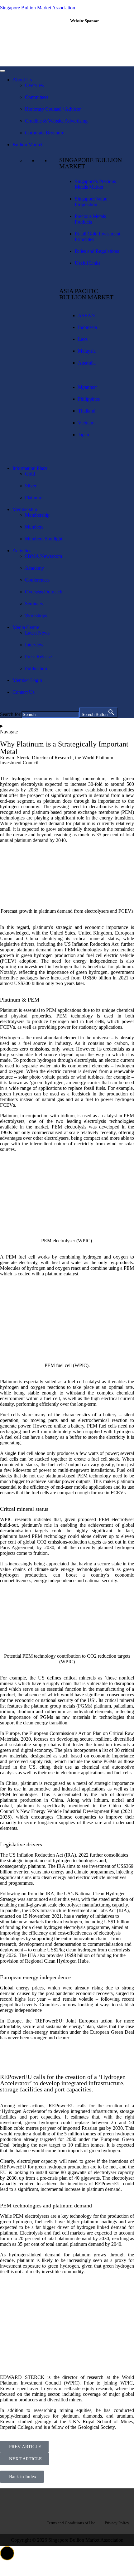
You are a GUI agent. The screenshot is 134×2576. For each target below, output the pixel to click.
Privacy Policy (117, 2523)
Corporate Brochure (45, 133)
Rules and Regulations (97, 251)
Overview (35, 85)
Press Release (38, 657)
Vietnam (86, 423)
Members (34, 527)
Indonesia (87, 327)
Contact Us (24, 692)
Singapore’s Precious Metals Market (95, 184)
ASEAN (86, 315)
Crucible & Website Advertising (56, 121)
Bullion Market (27, 145)
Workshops (36, 615)
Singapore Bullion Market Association (38, 8)
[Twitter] (87, 2502)
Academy (34, 568)
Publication (36, 668)
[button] (7, 2553)
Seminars (34, 604)
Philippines (89, 399)
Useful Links (88, 263)
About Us (22, 80)
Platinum (34, 498)
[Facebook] (47, 2502)
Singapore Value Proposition (91, 202)
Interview (34, 645)
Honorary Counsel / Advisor (53, 109)
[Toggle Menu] (2, 71)
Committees (37, 97)
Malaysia (87, 351)
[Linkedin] (67, 2502)
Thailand (87, 411)
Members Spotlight (44, 539)
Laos (83, 339)
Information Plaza (30, 468)
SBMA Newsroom (43, 556)
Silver (31, 486)
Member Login (27, 680)
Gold (30, 474)
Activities (22, 551)
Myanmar (87, 387)
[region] (100, 45)
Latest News (37, 633)
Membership (25, 509)
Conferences (37, 580)
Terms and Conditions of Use (71, 2523)
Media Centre (26, 627)
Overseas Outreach (44, 592)
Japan (84, 435)
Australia (87, 363)
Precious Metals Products (90, 219)
